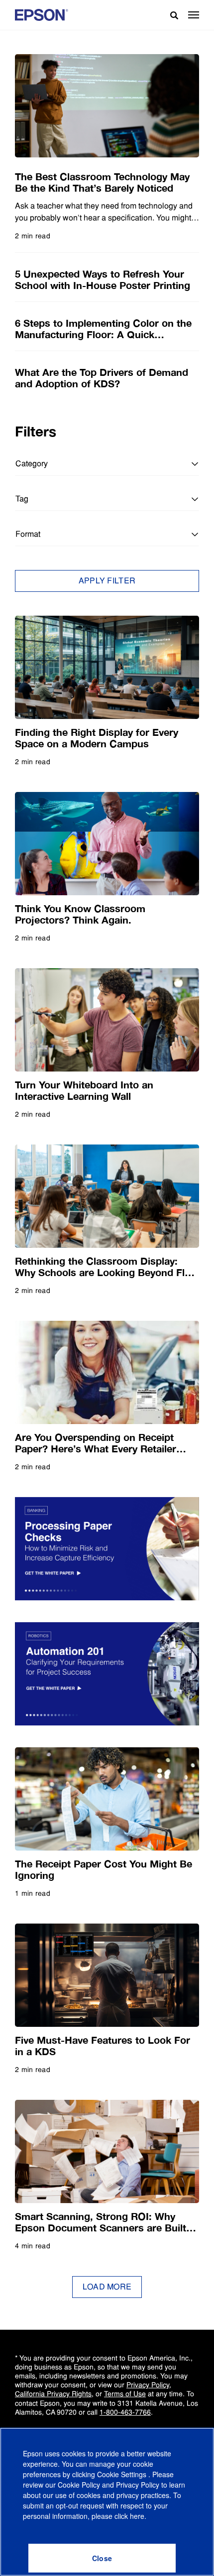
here (137, 2516)
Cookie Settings (123, 2474)
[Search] (170, 15)
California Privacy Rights (53, 2394)
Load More (107, 2287)
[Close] (102, 2558)
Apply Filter (107, 581)
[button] (194, 15)
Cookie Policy (79, 2485)
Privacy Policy (148, 2385)
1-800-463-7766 (125, 2412)
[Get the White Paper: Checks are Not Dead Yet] (107, 1549)
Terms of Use (125, 2394)
